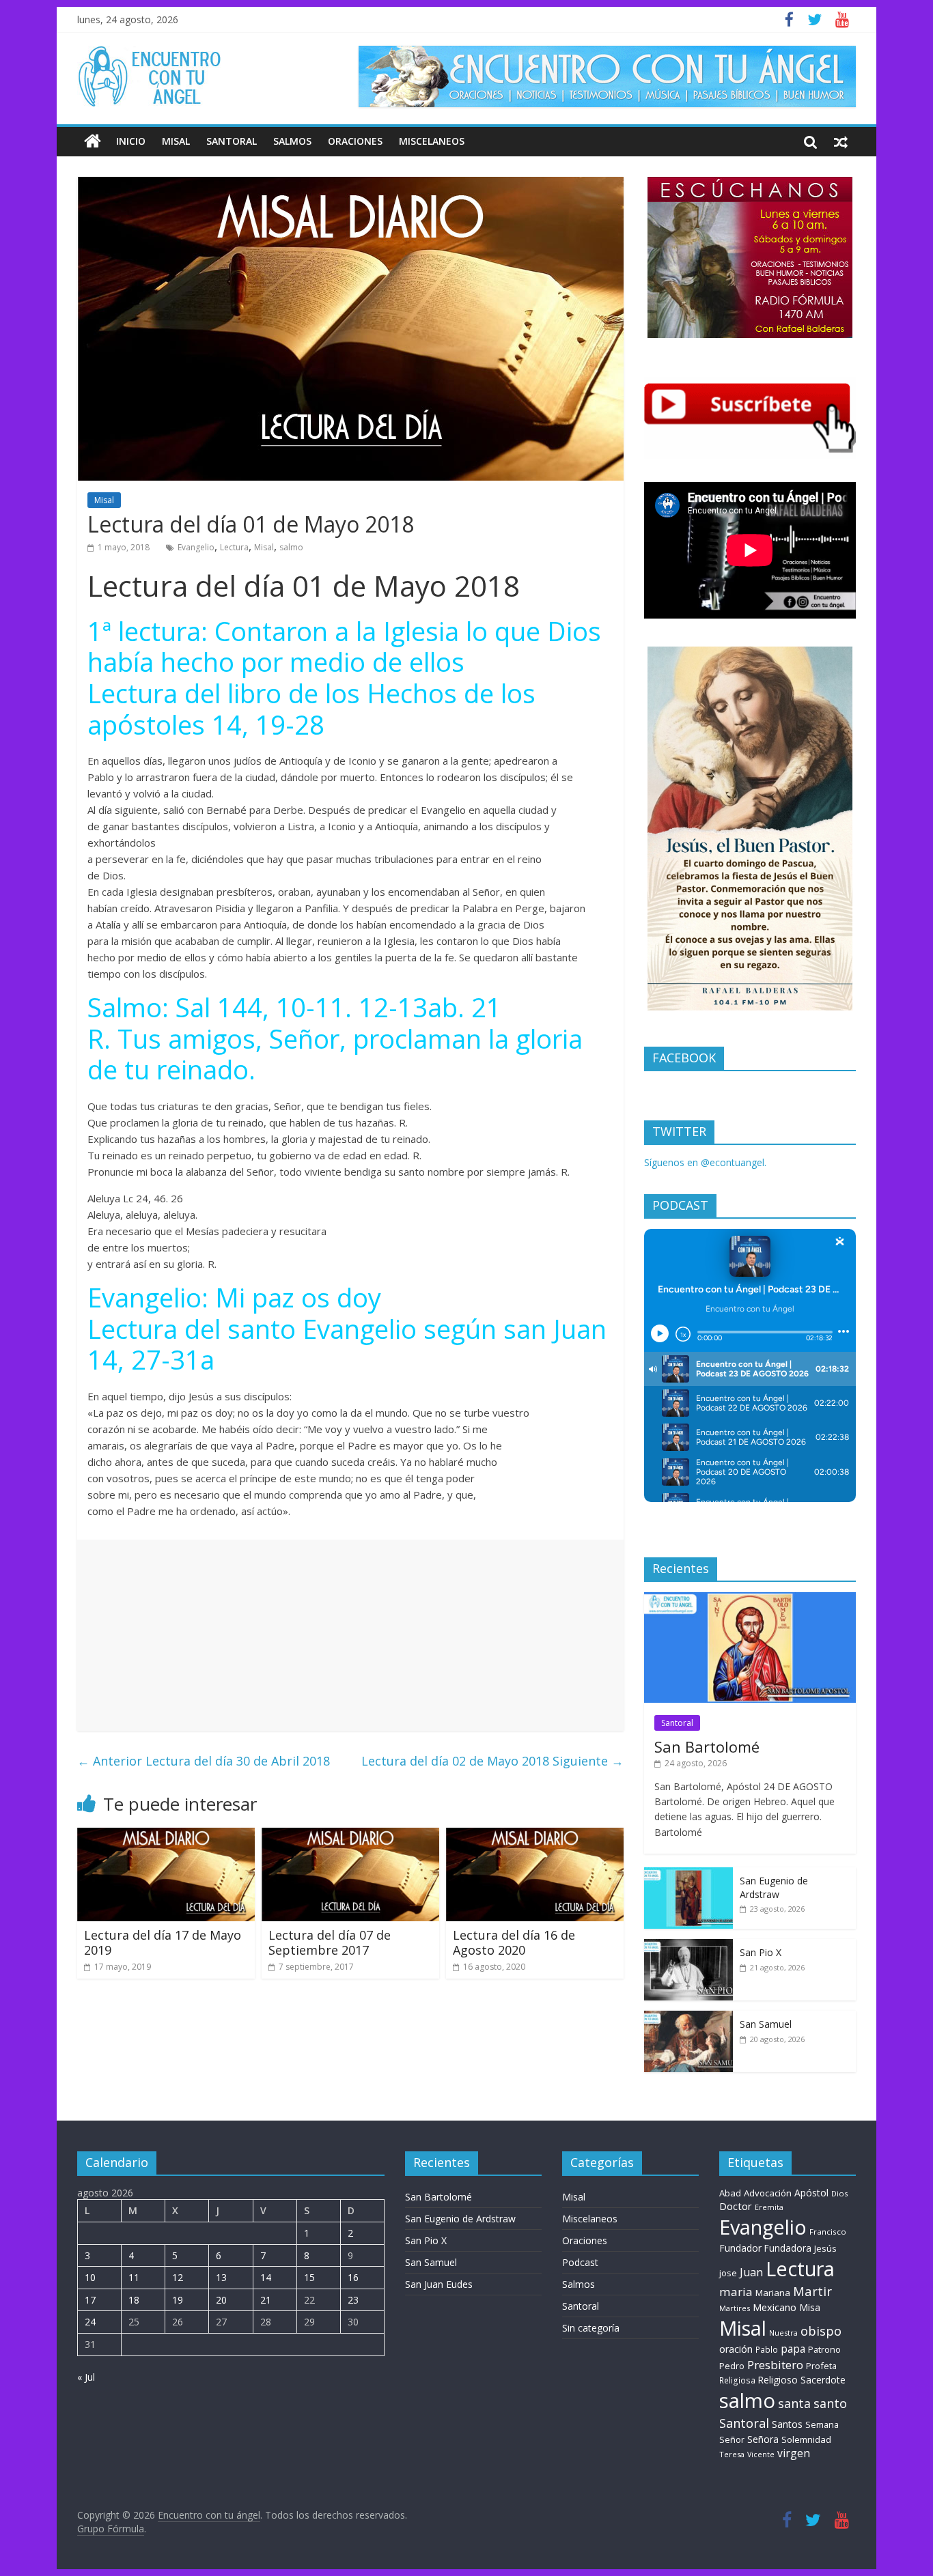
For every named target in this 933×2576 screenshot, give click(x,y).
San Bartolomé (707, 1746)
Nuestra (783, 2333)
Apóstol (811, 2193)
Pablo (767, 2350)
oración (736, 2349)
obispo (821, 2331)
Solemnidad (806, 2439)
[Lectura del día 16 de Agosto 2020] (535, 1836)
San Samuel (766, 2024)
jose (728, 2273)
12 (178, 2277)
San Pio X (761, 1952)
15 (309, 2277)
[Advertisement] (350, 1635)
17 (90, 2300)
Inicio (131, 141)
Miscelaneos (432, 141)
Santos (787, 2424)
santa (794, 2403)
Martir (812, 2291)
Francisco (828, 2232)
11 (134, 2277)
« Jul (86, 2377)
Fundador (740, 2248)
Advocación (768, 2193)
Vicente (761, 2454)
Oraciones (355, 141)
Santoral (232, 141)
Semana (822, 2424)
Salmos (292, 141)
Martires (735, 2308)
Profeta (821, 2366)
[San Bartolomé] (750, 1599)
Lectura (234, 547)
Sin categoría (591, 2328)
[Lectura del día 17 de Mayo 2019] (166, 1836)
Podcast (580, 2262)
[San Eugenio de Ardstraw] (688, 1874)
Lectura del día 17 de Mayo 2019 (163, 1942)
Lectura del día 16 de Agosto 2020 (514, 1942)
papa (793, 2349)
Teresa (732, 2454)
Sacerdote (823, 2380)
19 (178, 2300)
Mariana (773, 2293)
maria (736, 2292)
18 (134, 2300)
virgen (794, 2453)
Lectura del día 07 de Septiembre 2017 (330, 1942)
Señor (732, 2440)
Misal (176, 141)
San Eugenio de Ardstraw (774, 1887)
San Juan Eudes (439, 2284)
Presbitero (775, 2365)
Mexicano (775, 2307)
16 (353, 2277)
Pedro (732, 2366)
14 (266, 2277)
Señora (763, 2439)
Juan (751, 2272)
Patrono (824, 2349)
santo (830, 2403)
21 (266, 2300)
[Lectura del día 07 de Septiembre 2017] (350, 1836)
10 (90, 2277)
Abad (730, 2193)
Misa (810, 2307)
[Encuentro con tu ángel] (93, 141)
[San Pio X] (688, 1946)
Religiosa (737, 2380)
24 (90, 2322)
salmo (291, 547)
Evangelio (196, 547)
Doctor (736, 2206)
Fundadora (788, 2248)
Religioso (778, 2380)
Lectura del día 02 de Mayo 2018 (492, 1761)
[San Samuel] (688, 2018)
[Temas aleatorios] (841, 141)
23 (353, 2300)
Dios (839, 2193)
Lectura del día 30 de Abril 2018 (204, 1761)
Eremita (769, 2207)
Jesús (825, 2248)
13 (221, 2277)
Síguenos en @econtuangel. (705, 1162)
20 (221, 2300)
